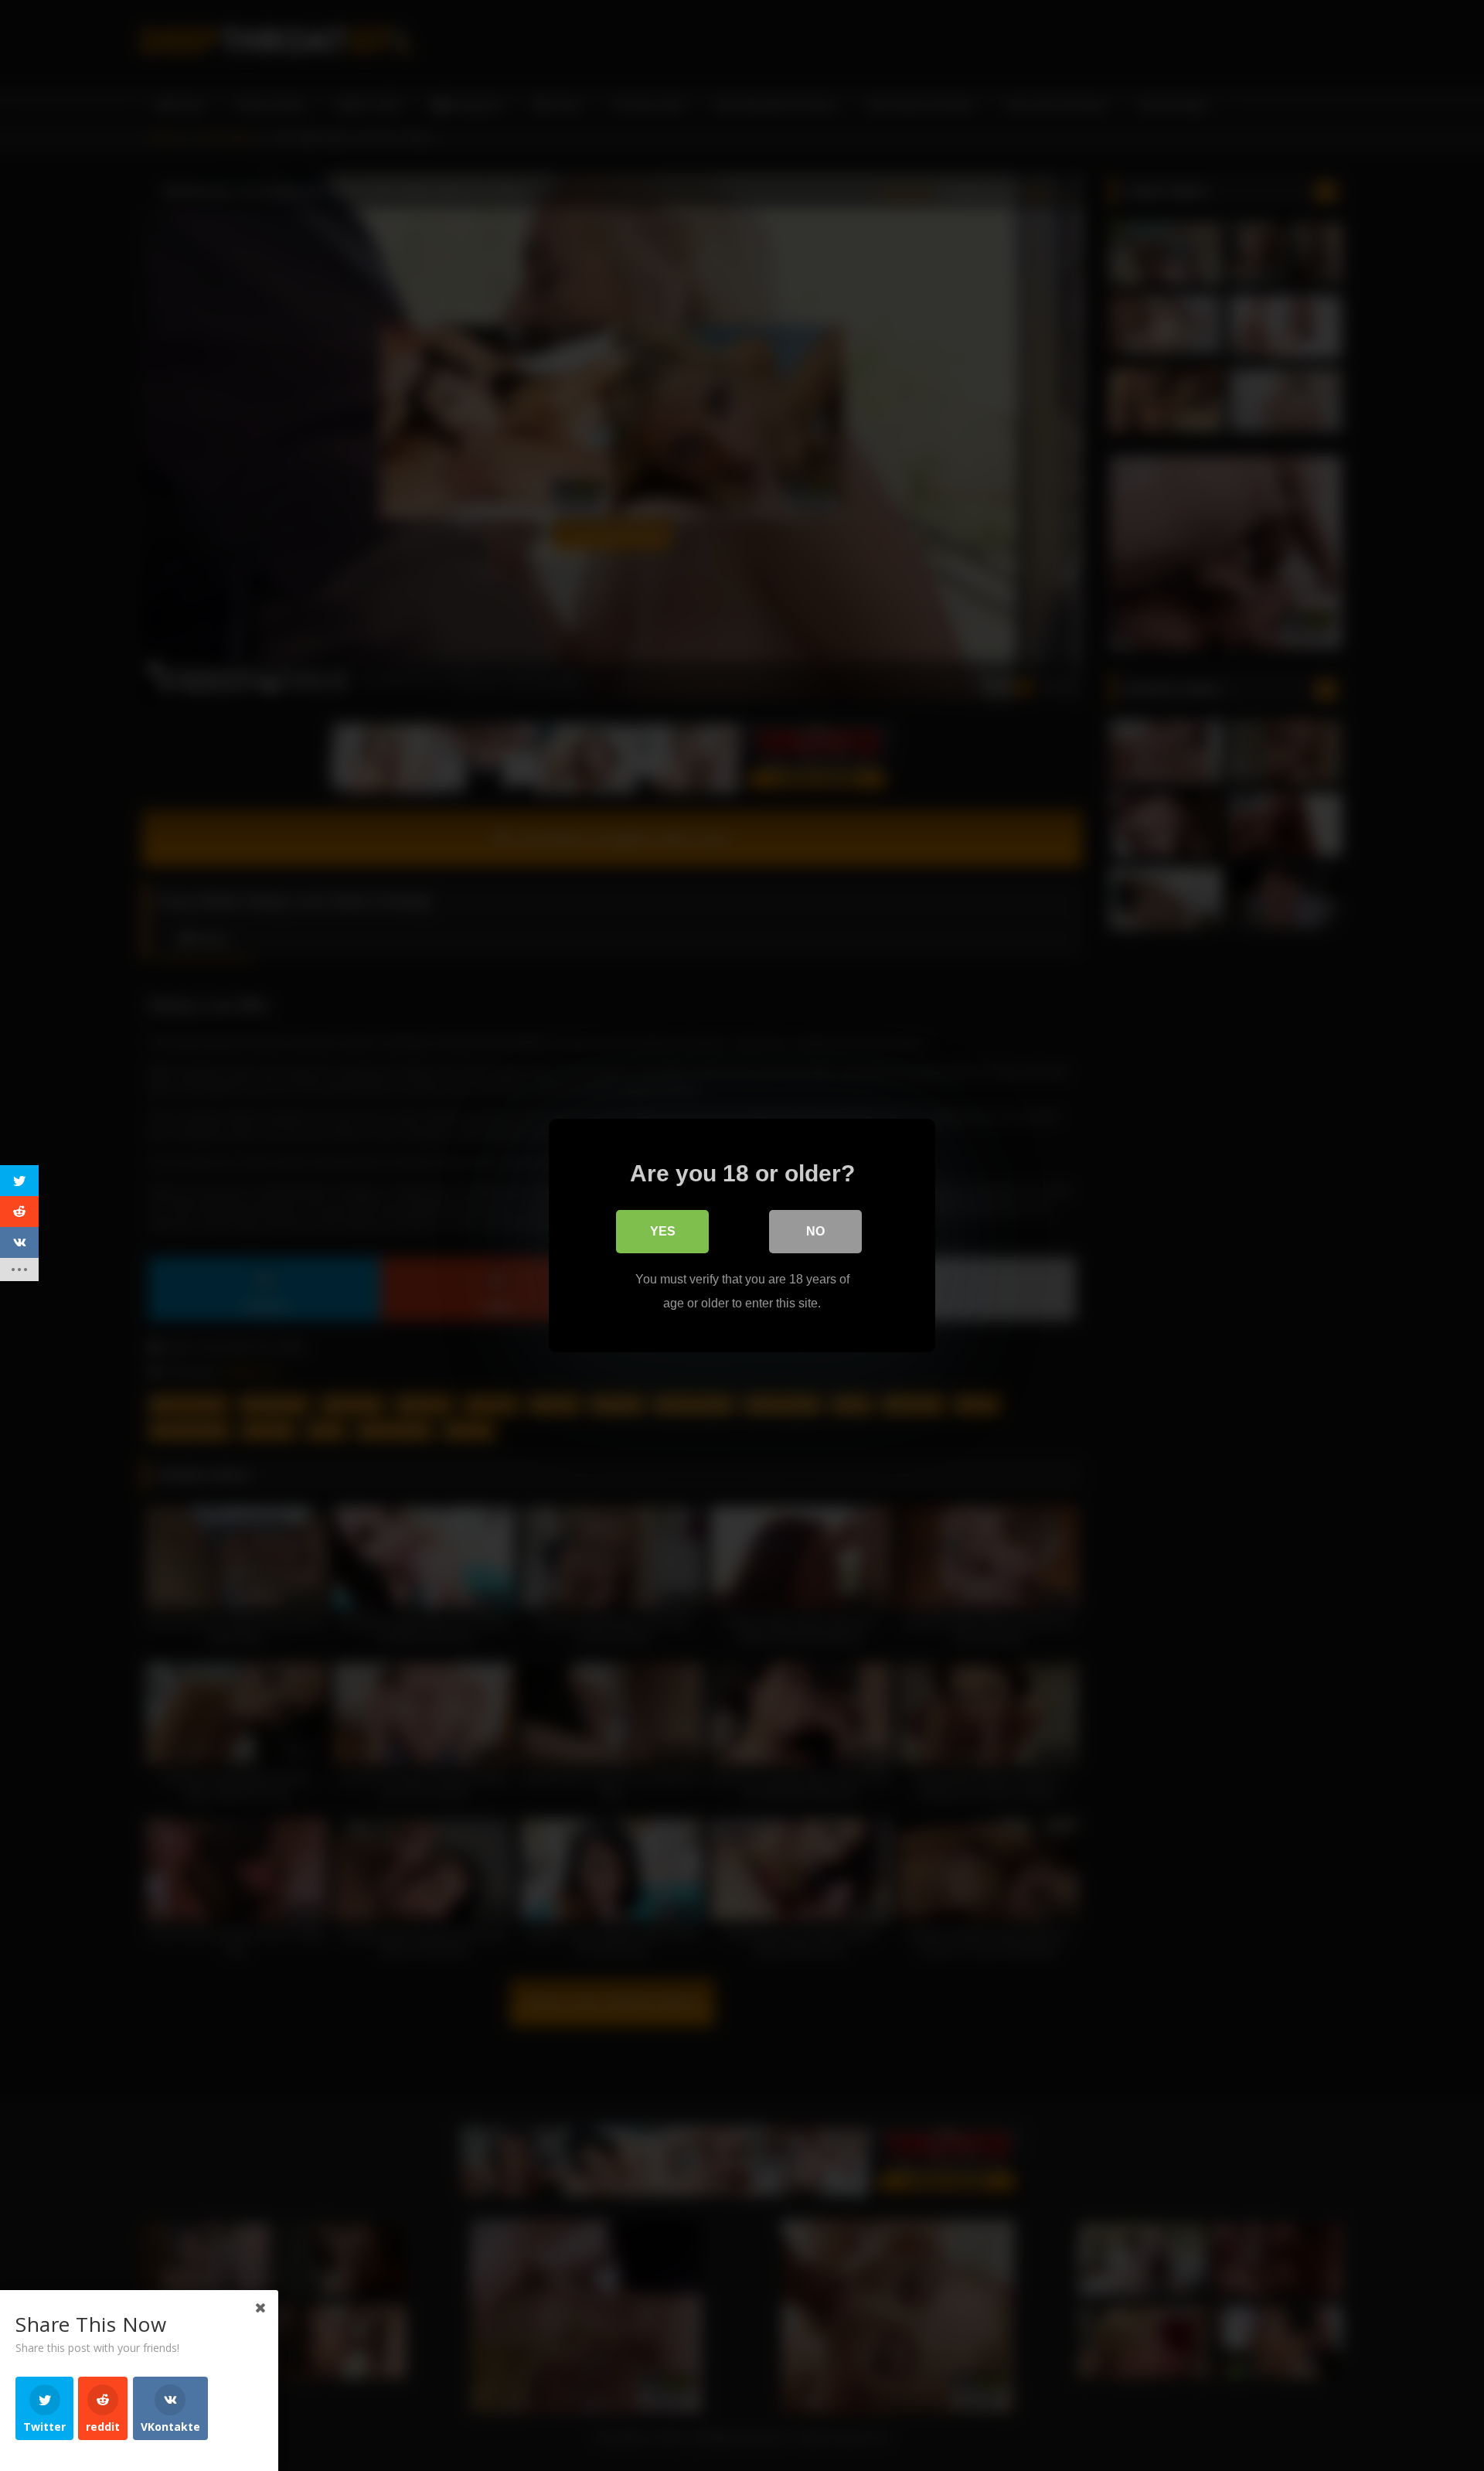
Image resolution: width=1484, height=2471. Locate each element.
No (815, 1231)
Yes (663, 1231)
